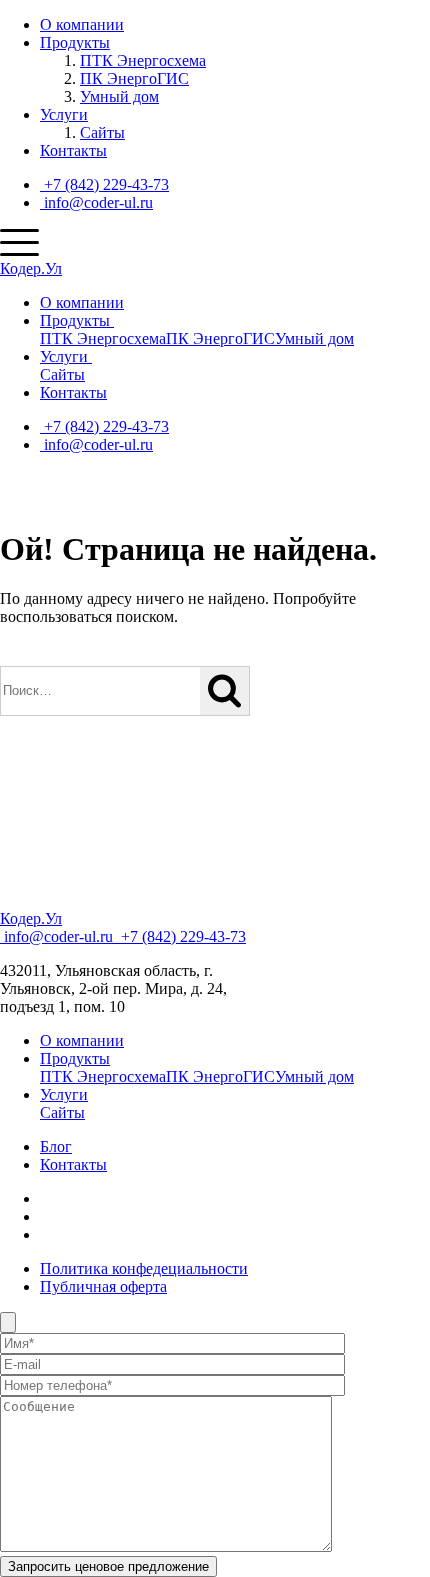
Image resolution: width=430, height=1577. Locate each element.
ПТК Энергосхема (143, 60)
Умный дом (119, 96)
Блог (56, 1146)
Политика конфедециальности (144, 1268)
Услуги (64, 114)
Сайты (102, 132)
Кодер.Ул (31, 268)
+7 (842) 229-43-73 (104, 184)
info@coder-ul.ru (96, 202)
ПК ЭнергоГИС (134, 78)
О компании (82, 24)
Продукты (75, 42)
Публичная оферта (103, 1286)
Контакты (73, 150)
